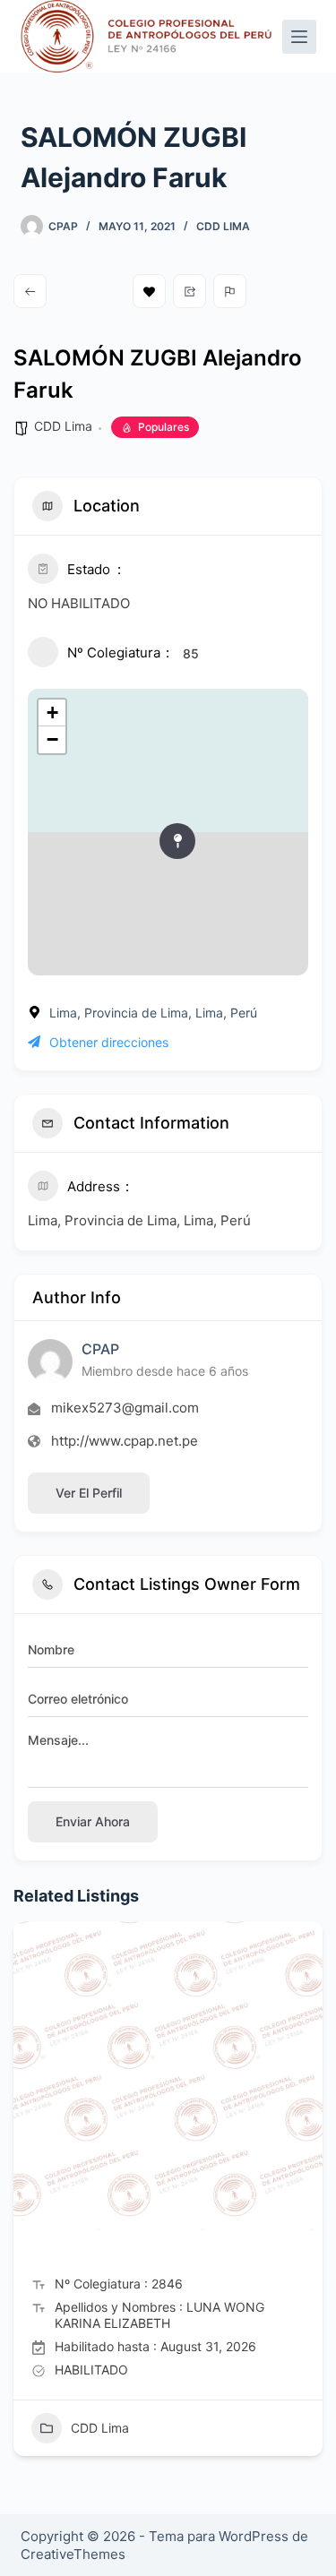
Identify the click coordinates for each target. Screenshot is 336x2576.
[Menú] (299, 37)
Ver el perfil (89, 1493)
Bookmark (149, 291)
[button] (27, 2195)
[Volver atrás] (30, 291)
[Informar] (230, 291)
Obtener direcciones (109, 1042)
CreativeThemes (73, 2554)
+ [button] (52, 713)
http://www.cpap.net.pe (125, 1441)
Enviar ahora (93, 1821)
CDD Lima (223, 226)
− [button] (52, 739)
